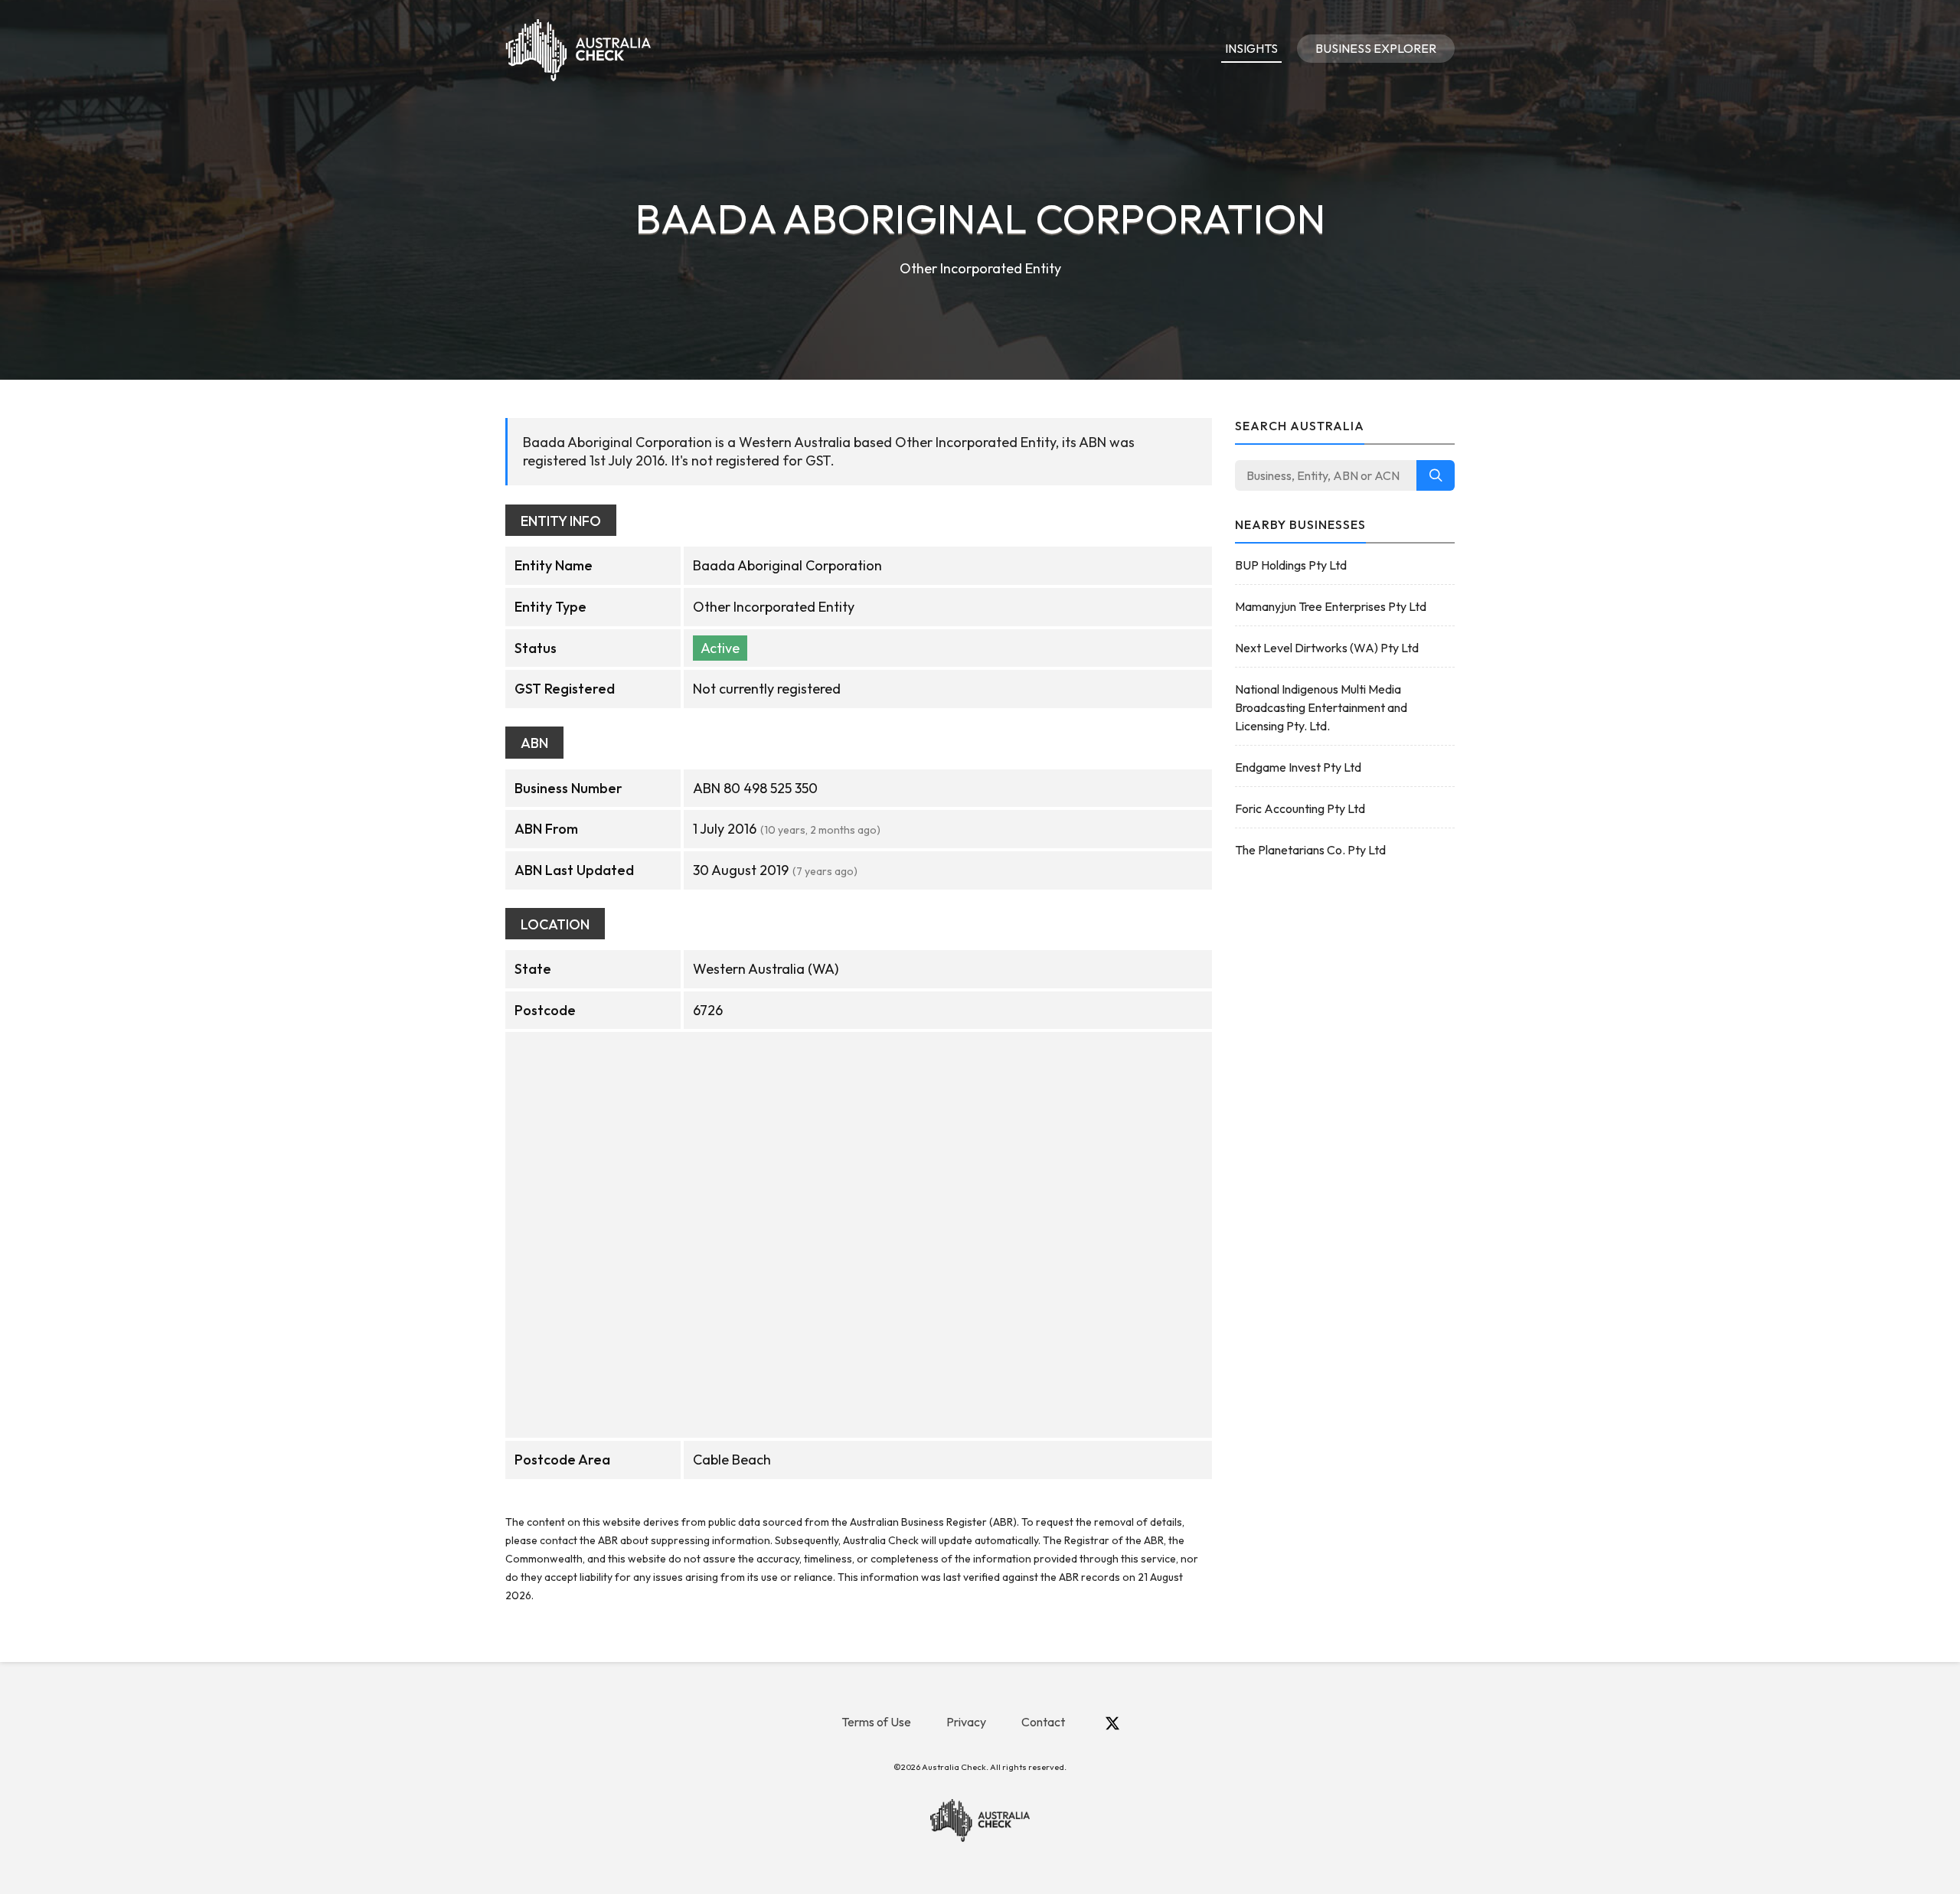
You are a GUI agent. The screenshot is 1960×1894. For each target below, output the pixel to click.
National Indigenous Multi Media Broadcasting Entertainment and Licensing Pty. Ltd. (1321, 707)
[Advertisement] (1345, 1115)
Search (1436, 475)
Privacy (966, 1722)
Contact (1043, 1722)
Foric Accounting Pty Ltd (1300, 808)
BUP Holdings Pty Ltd (1291, 565)
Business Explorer (1376, 48)
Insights (1251, 48)
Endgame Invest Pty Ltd (1298, 767)
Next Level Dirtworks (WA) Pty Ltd (1327, 648)
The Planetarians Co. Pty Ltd (1310, 850)
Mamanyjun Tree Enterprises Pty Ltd (1331, 606)
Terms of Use (876, 1722)
